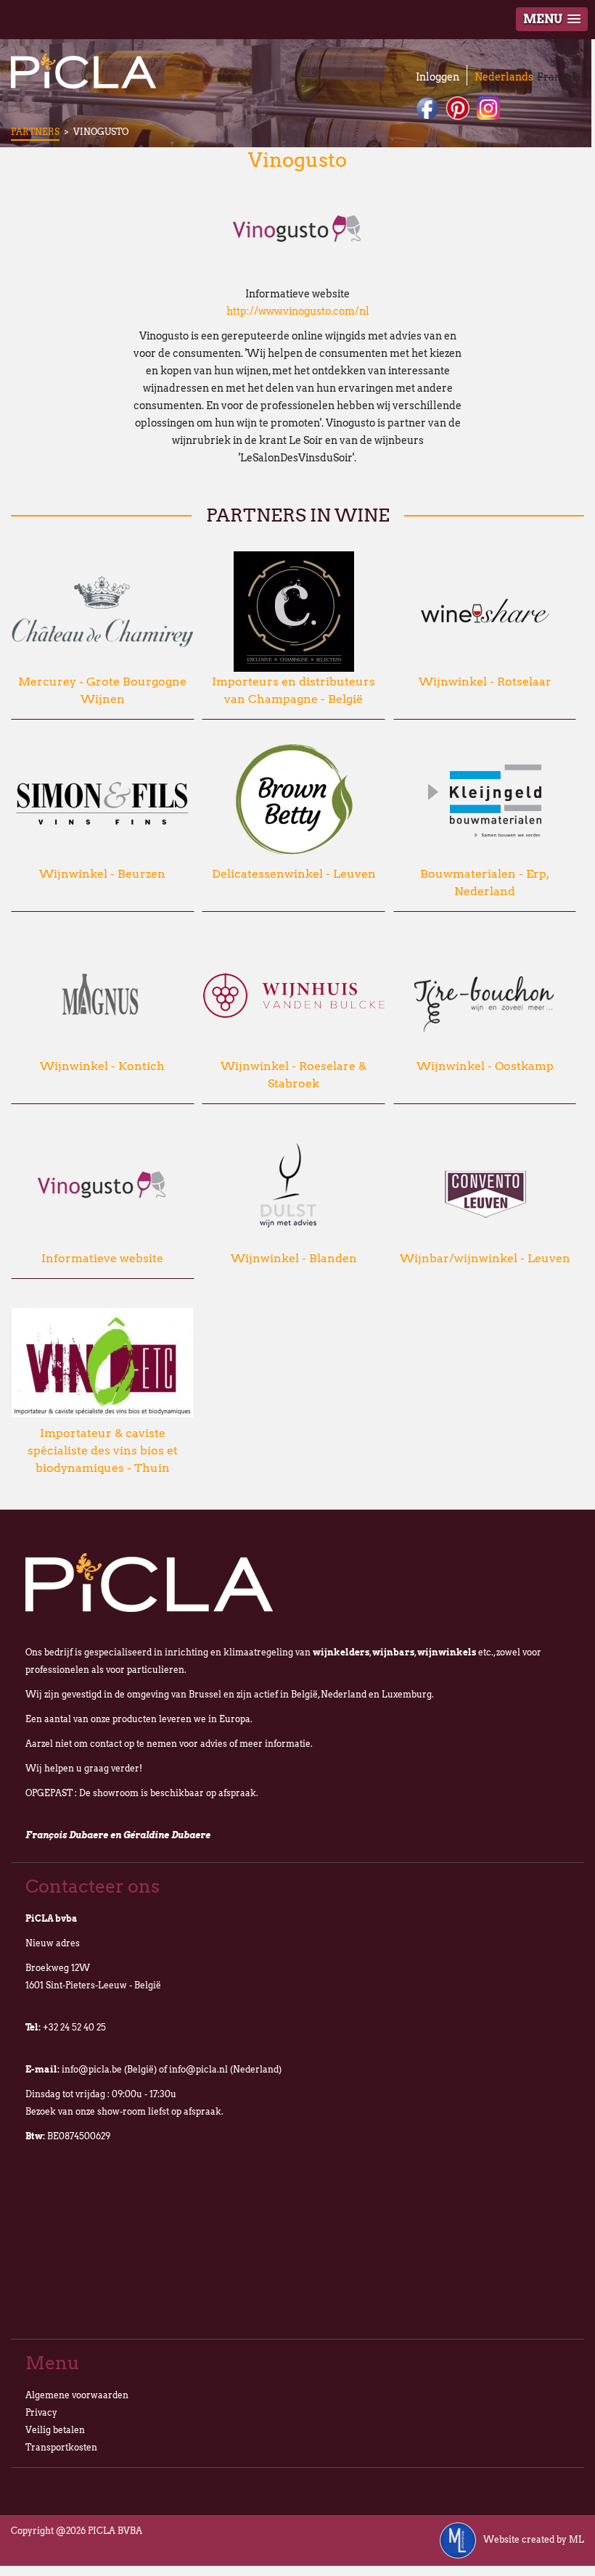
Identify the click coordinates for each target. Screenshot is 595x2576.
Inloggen (438, 77)
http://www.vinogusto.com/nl (298, 311)
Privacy (41, 2412)
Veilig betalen (55, 2430)
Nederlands (504, 77)
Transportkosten (61, 2447)
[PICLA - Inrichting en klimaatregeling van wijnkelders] (83, 71)
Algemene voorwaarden (77, 2395)
